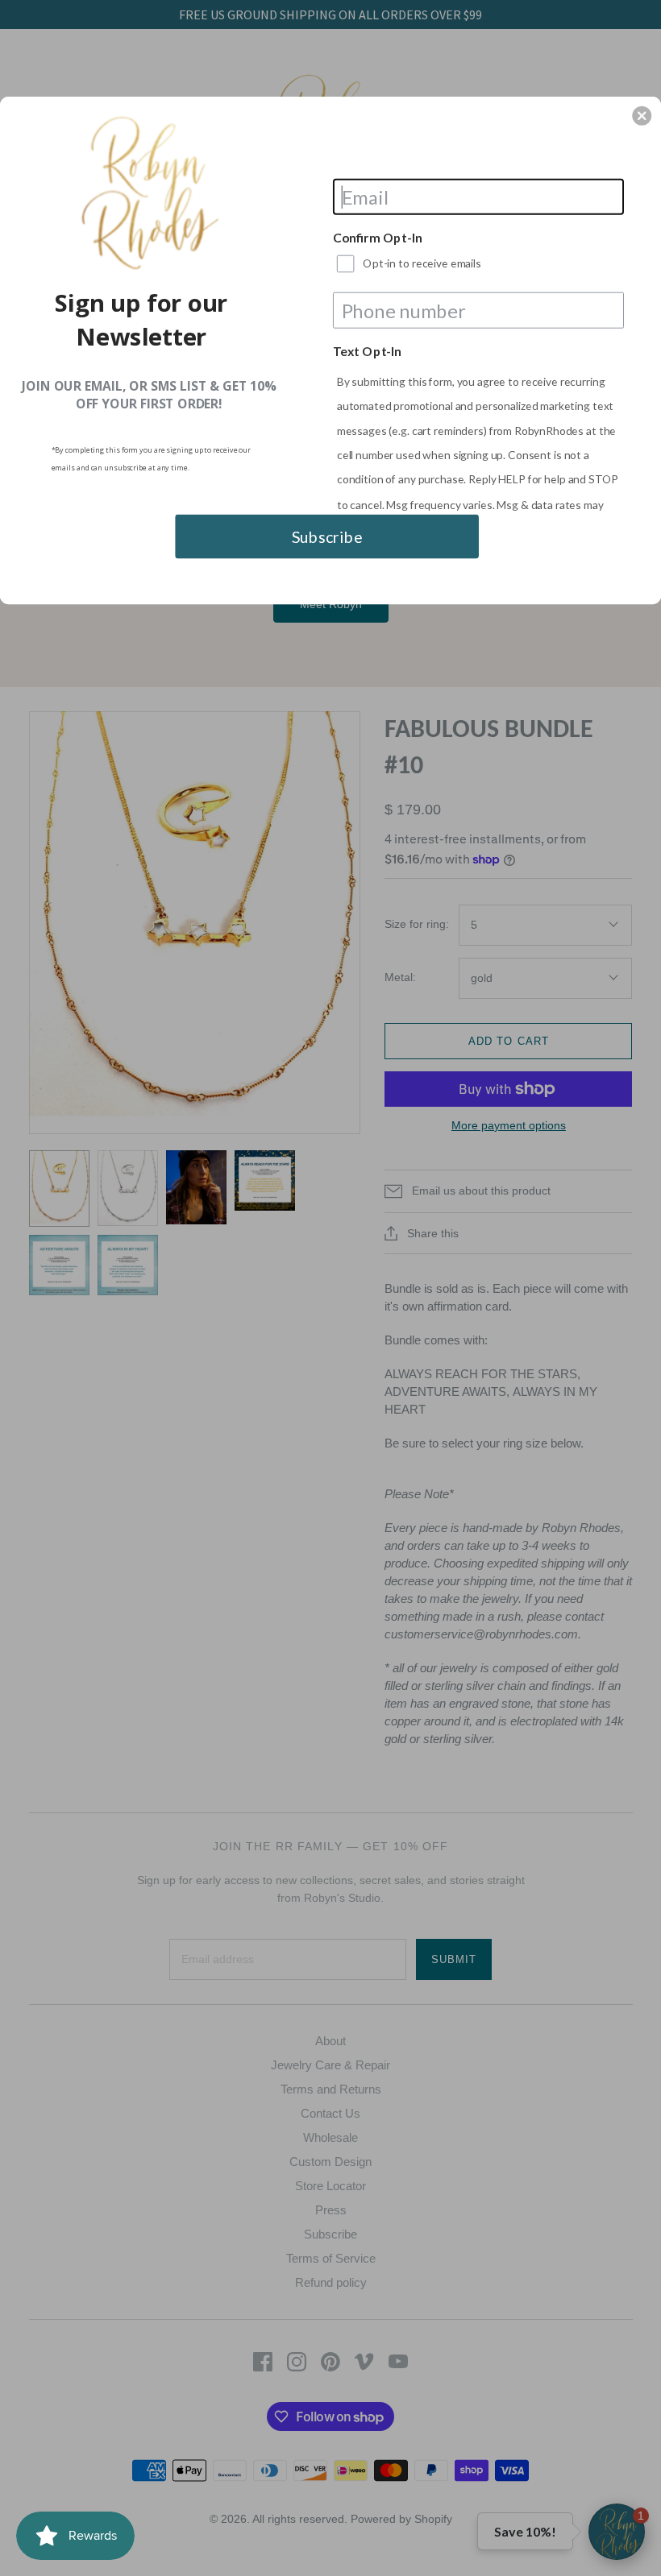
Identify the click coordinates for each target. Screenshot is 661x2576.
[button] (642, 116)
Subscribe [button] (327, 536)
